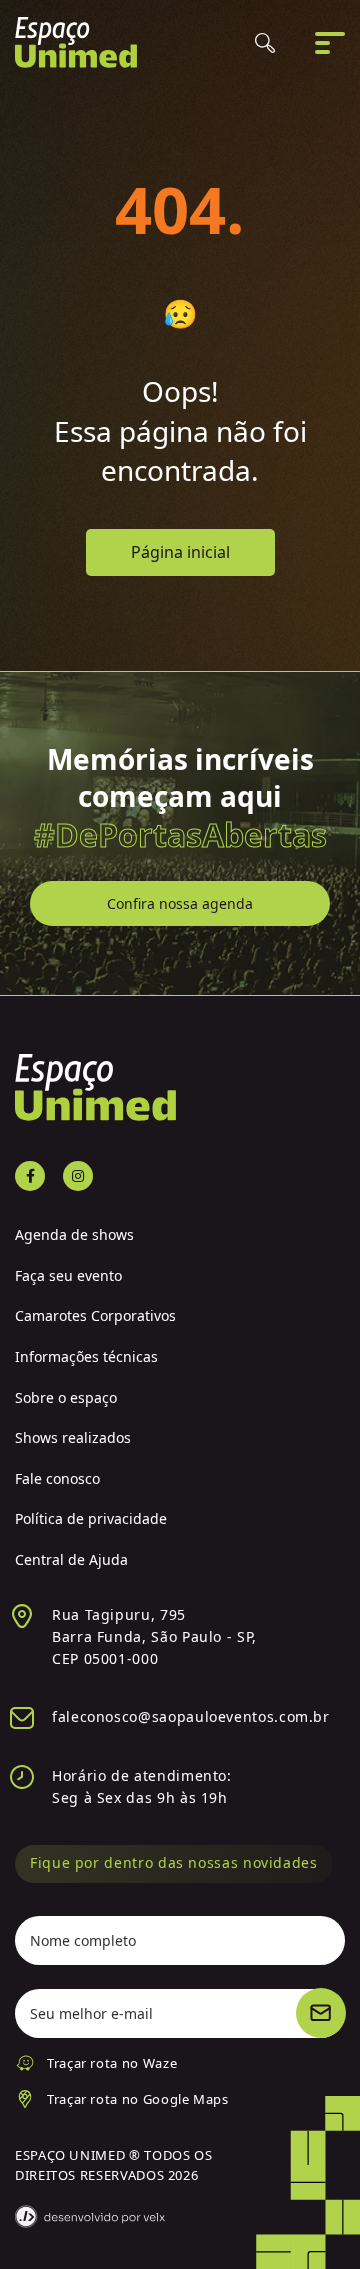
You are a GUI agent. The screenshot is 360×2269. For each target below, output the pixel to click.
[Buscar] (265, 43)
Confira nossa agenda (180, 903)
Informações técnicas (86, 1356)
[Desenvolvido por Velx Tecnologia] (90, 2216)
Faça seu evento (68, 1275)
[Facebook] (30, 1176)
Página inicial (180, 552)
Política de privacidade (91, 1518)
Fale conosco (57, 1478)
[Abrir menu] (330, 43)
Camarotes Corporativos (95, 1315)
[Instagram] (78, 1176)
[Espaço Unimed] (76, 42)
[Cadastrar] (321, 2013)
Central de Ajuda (71, 1559)
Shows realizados (73, 1437)
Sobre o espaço (66, 1397)
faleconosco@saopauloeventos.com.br (191, 1716)
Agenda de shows (74, 1234)
